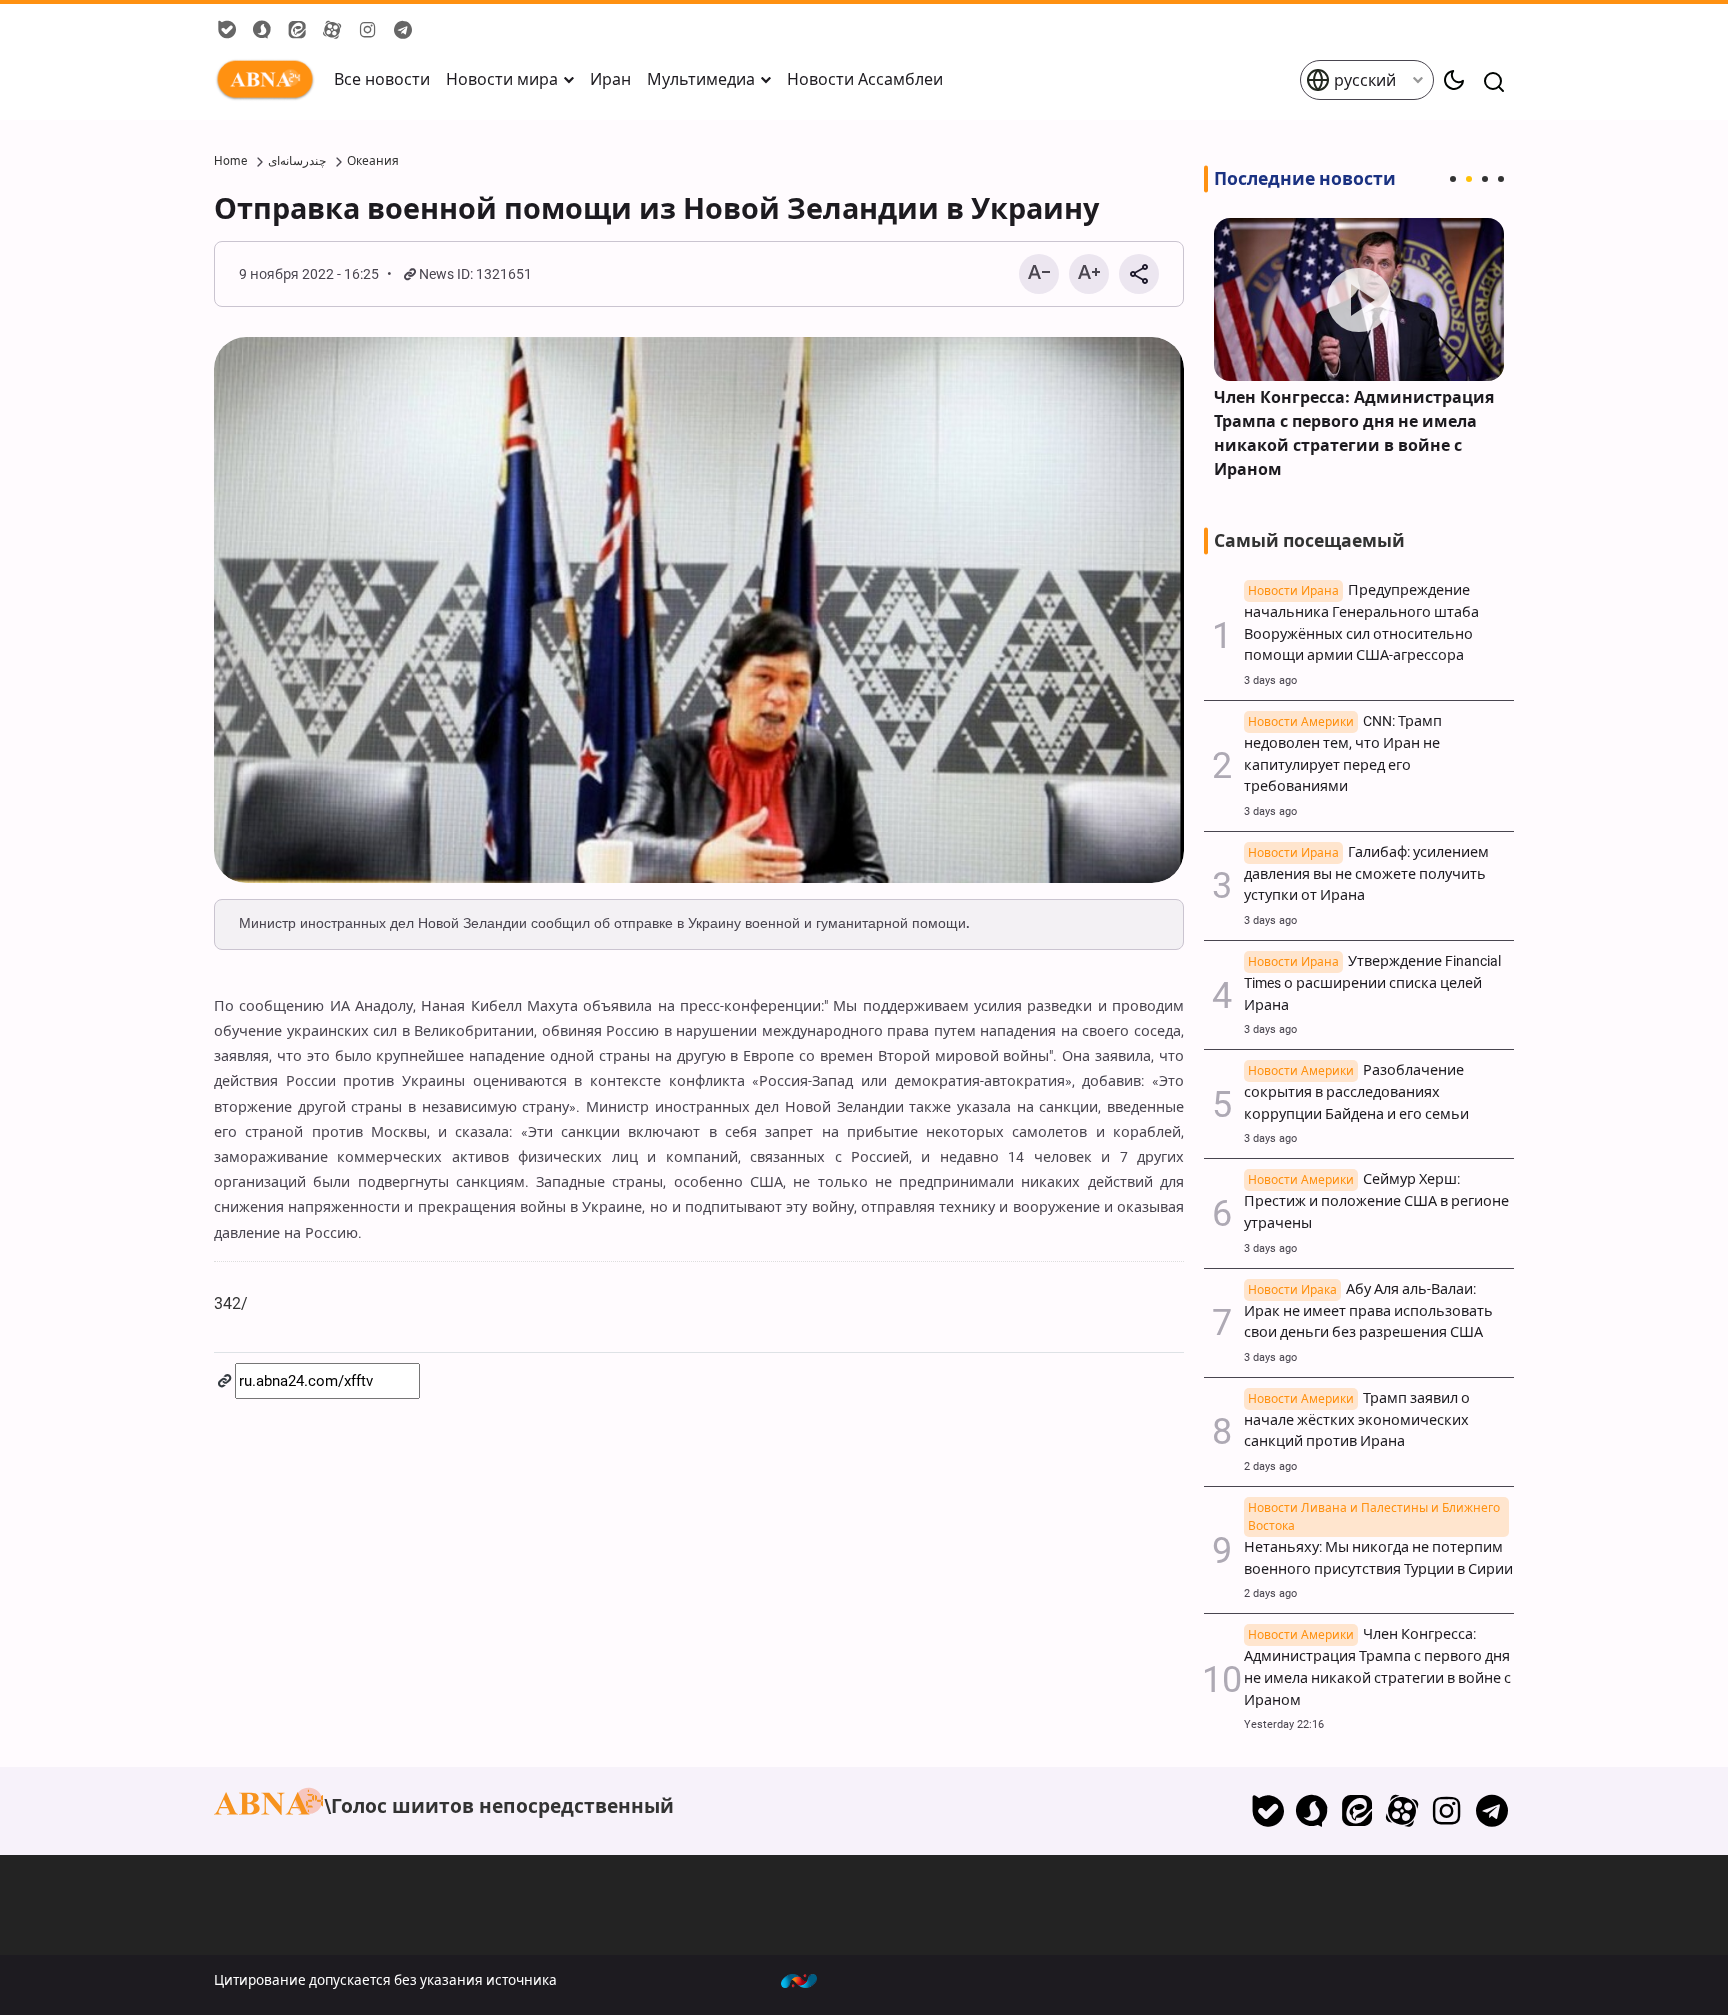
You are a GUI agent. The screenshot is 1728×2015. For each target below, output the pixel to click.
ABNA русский (269, 80)
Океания (373, 161)
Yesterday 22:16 (1284, 1724)
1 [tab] (1453, 179)
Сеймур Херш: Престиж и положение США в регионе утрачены (1376, 1201)
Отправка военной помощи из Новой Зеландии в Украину (656, 209)
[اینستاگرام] (1446, 1811)
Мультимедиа (701, 79)
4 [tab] (1501, 179)
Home (230, 161)
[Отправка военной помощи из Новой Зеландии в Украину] (699, 610)
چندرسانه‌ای (297, 161)
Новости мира (502, 79)
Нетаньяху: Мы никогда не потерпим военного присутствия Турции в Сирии (1378, 1547)
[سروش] (1312, 1811)
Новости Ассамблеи (865, 79)
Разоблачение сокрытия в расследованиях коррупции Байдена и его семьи (1356, 1092)
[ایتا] (1357, 1811)
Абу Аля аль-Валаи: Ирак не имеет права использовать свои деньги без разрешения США (1368, 1311)
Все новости (382, 79)
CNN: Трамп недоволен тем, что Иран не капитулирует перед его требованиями (1343, 754)
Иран (610, 79)
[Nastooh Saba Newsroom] (809, 1980)
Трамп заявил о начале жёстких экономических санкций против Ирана (1357, 1420)
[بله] (1267, 1811)
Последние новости (1305, 179)
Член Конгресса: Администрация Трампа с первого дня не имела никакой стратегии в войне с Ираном (1354, 433)
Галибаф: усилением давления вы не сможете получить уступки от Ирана (1366, 874)
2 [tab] (1469, 179)
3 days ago (1270, 680)
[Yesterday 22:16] (1359, 299)
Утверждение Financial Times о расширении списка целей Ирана (1372, 983)
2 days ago (1270, 1466)
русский (1363, 80)
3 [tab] (1485, 179)
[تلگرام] (1491, 1811)
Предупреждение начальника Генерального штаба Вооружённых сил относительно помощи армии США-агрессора (1361, 623)
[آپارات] (1402, 1811)
